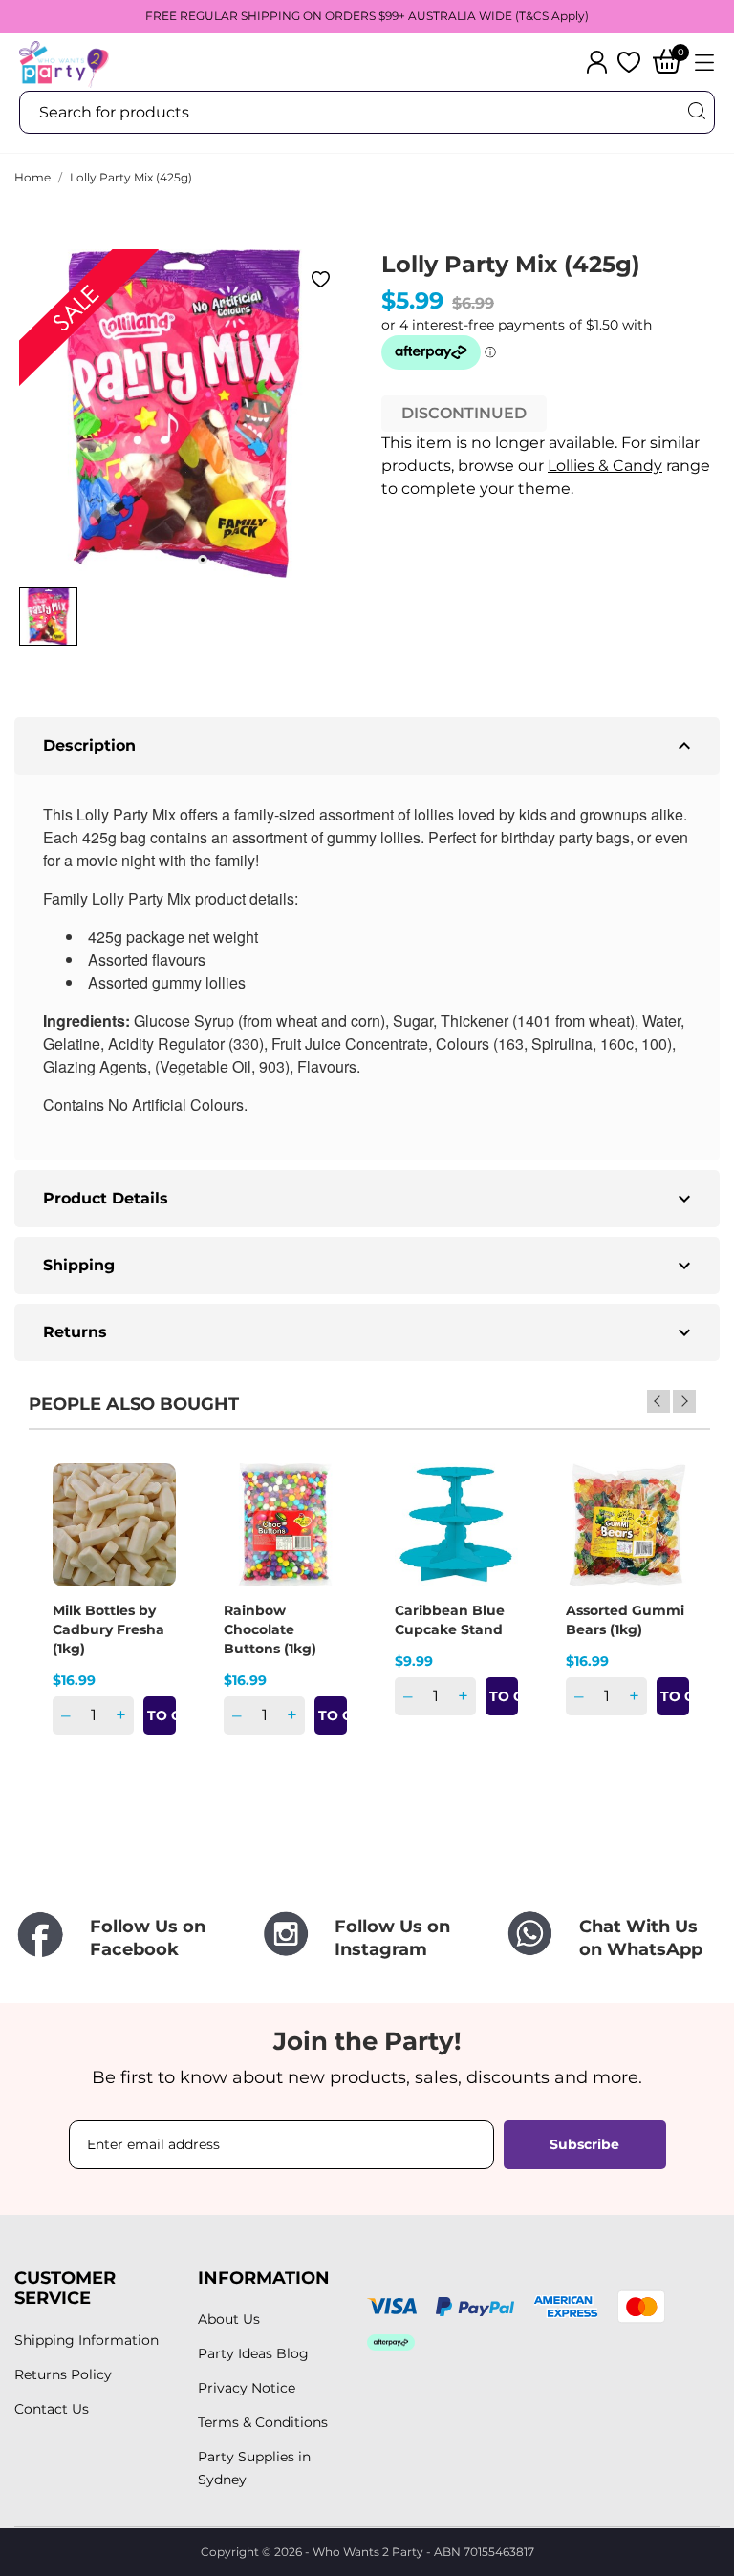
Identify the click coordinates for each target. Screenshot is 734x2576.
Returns (369, 1332)
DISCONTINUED (464, 413)
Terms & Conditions (263, 2422)
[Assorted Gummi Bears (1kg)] (662, 1530)
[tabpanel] (183, 414)
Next (684, 1401)
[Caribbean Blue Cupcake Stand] (491, 1530)
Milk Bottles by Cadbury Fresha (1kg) (108, 1629)
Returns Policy (63, 2374)
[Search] (696, 111)
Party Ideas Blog (253, 2353)
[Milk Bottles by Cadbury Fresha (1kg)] (149, 1530)
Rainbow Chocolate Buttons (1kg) (270, 1629)
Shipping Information (86, 2340)
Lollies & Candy (605, 466)
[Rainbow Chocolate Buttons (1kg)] (320, 1530)
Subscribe (584, 2144)
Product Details (369, 1199)
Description (369, 746)
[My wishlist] (629, 62)
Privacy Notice (247, 2388)
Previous (658, 1401)
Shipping (369, 1266)
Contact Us (52, 2409)
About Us (229, 2319)
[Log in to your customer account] (597, 62)
